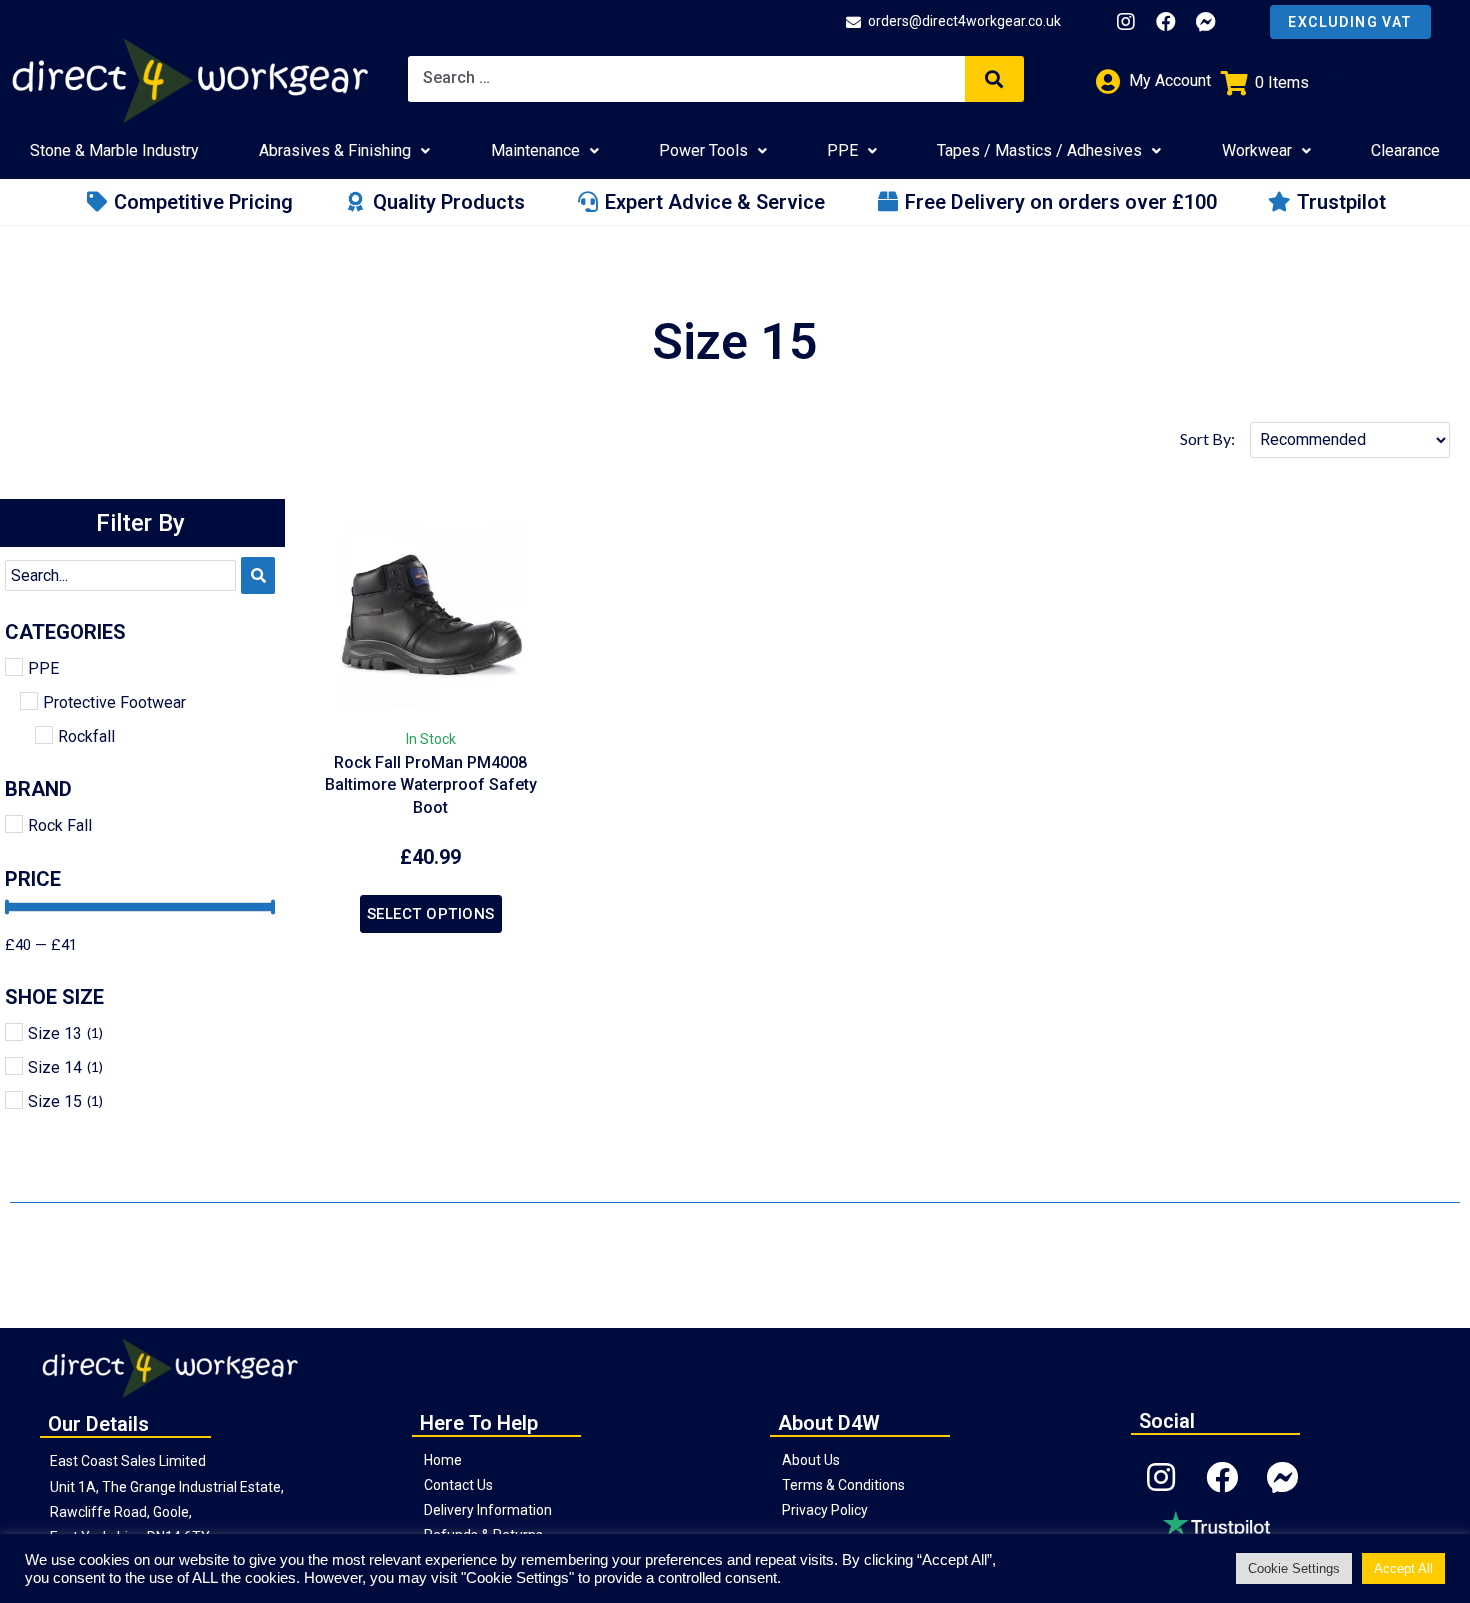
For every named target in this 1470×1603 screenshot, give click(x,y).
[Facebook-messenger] (1206, 22)
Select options (431, 914)
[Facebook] (1166, 22)
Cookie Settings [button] (1294, 1568)
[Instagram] (1126, 22)
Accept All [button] (1403, 1568)
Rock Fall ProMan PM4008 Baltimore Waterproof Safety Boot (431, 785)
